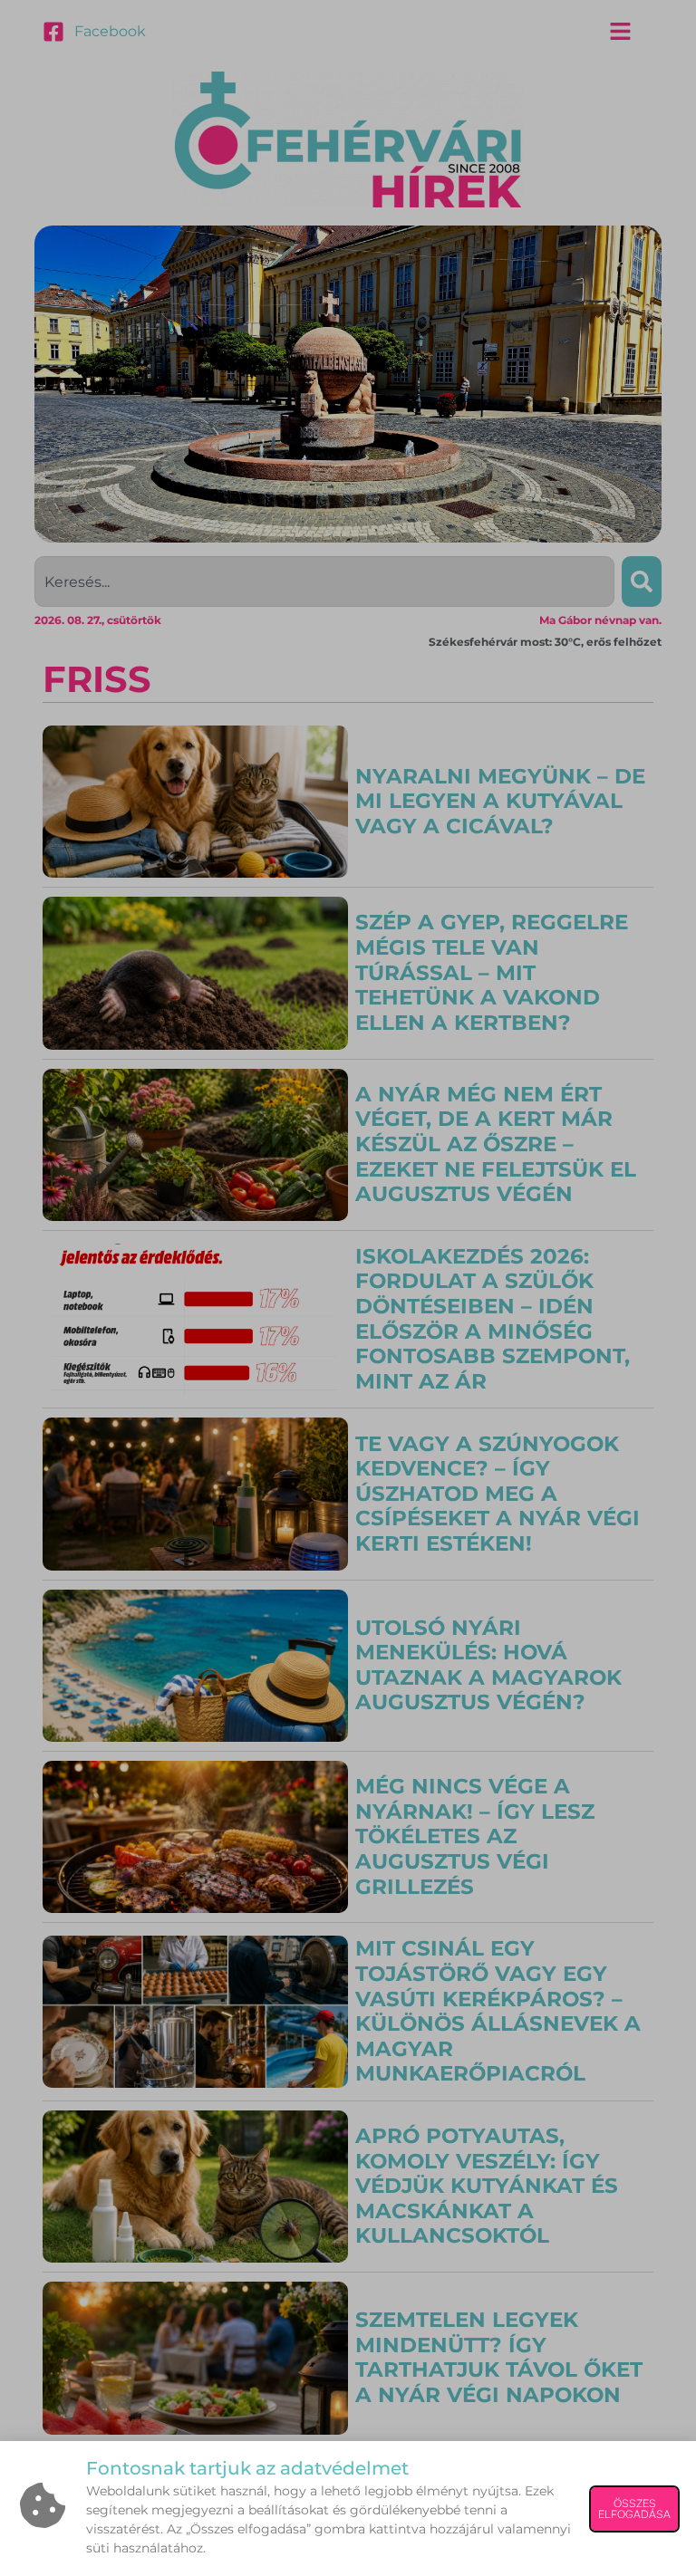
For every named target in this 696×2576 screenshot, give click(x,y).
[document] (348, 1288)
